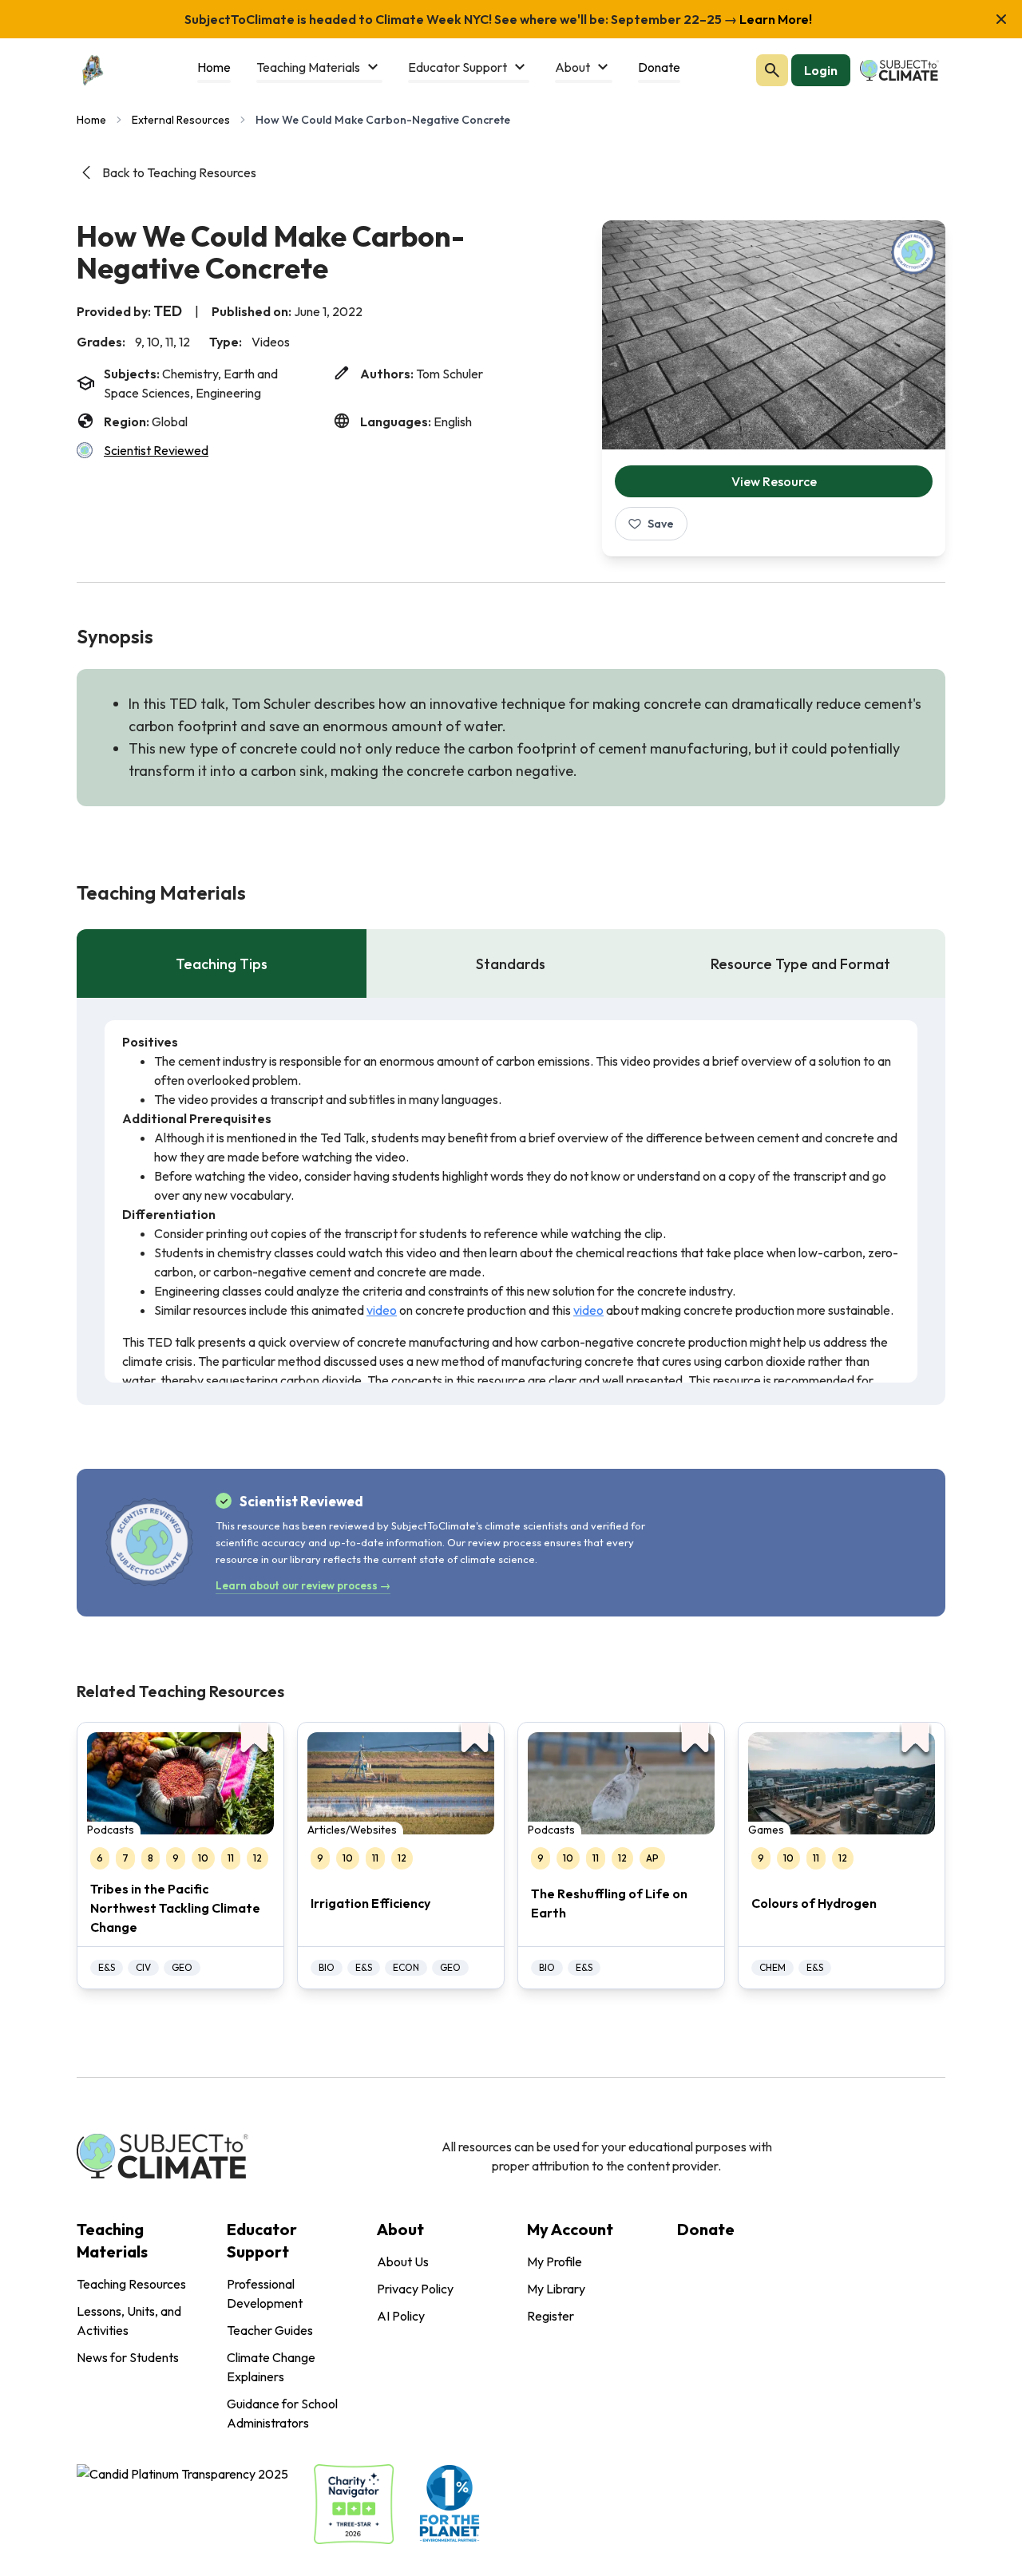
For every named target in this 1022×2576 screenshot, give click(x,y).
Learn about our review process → (303, 1585)
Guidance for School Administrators (282, 2413)
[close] (1001, 19)
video (382, 1310)
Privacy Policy (415, 2289)
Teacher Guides (270, 2330)
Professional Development (265, 2293)
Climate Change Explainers (271, 2367)
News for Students (128, 2357)
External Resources (181, 120)
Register (551, 2316)
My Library (556, 2289)
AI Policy (401, 2316)
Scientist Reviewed (156, 450)
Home (91, 120)
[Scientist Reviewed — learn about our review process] (913, 252)
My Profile (555, 2261)
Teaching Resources (131, 2284)
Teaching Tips (222, 964)
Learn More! (774, 19)
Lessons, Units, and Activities (129, 2321)
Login (821, 70)
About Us (403, 2261)
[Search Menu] (772, 70)
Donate (706, 2229)
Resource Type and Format (800, 964)
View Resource (774, 481)
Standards (511, 964)
